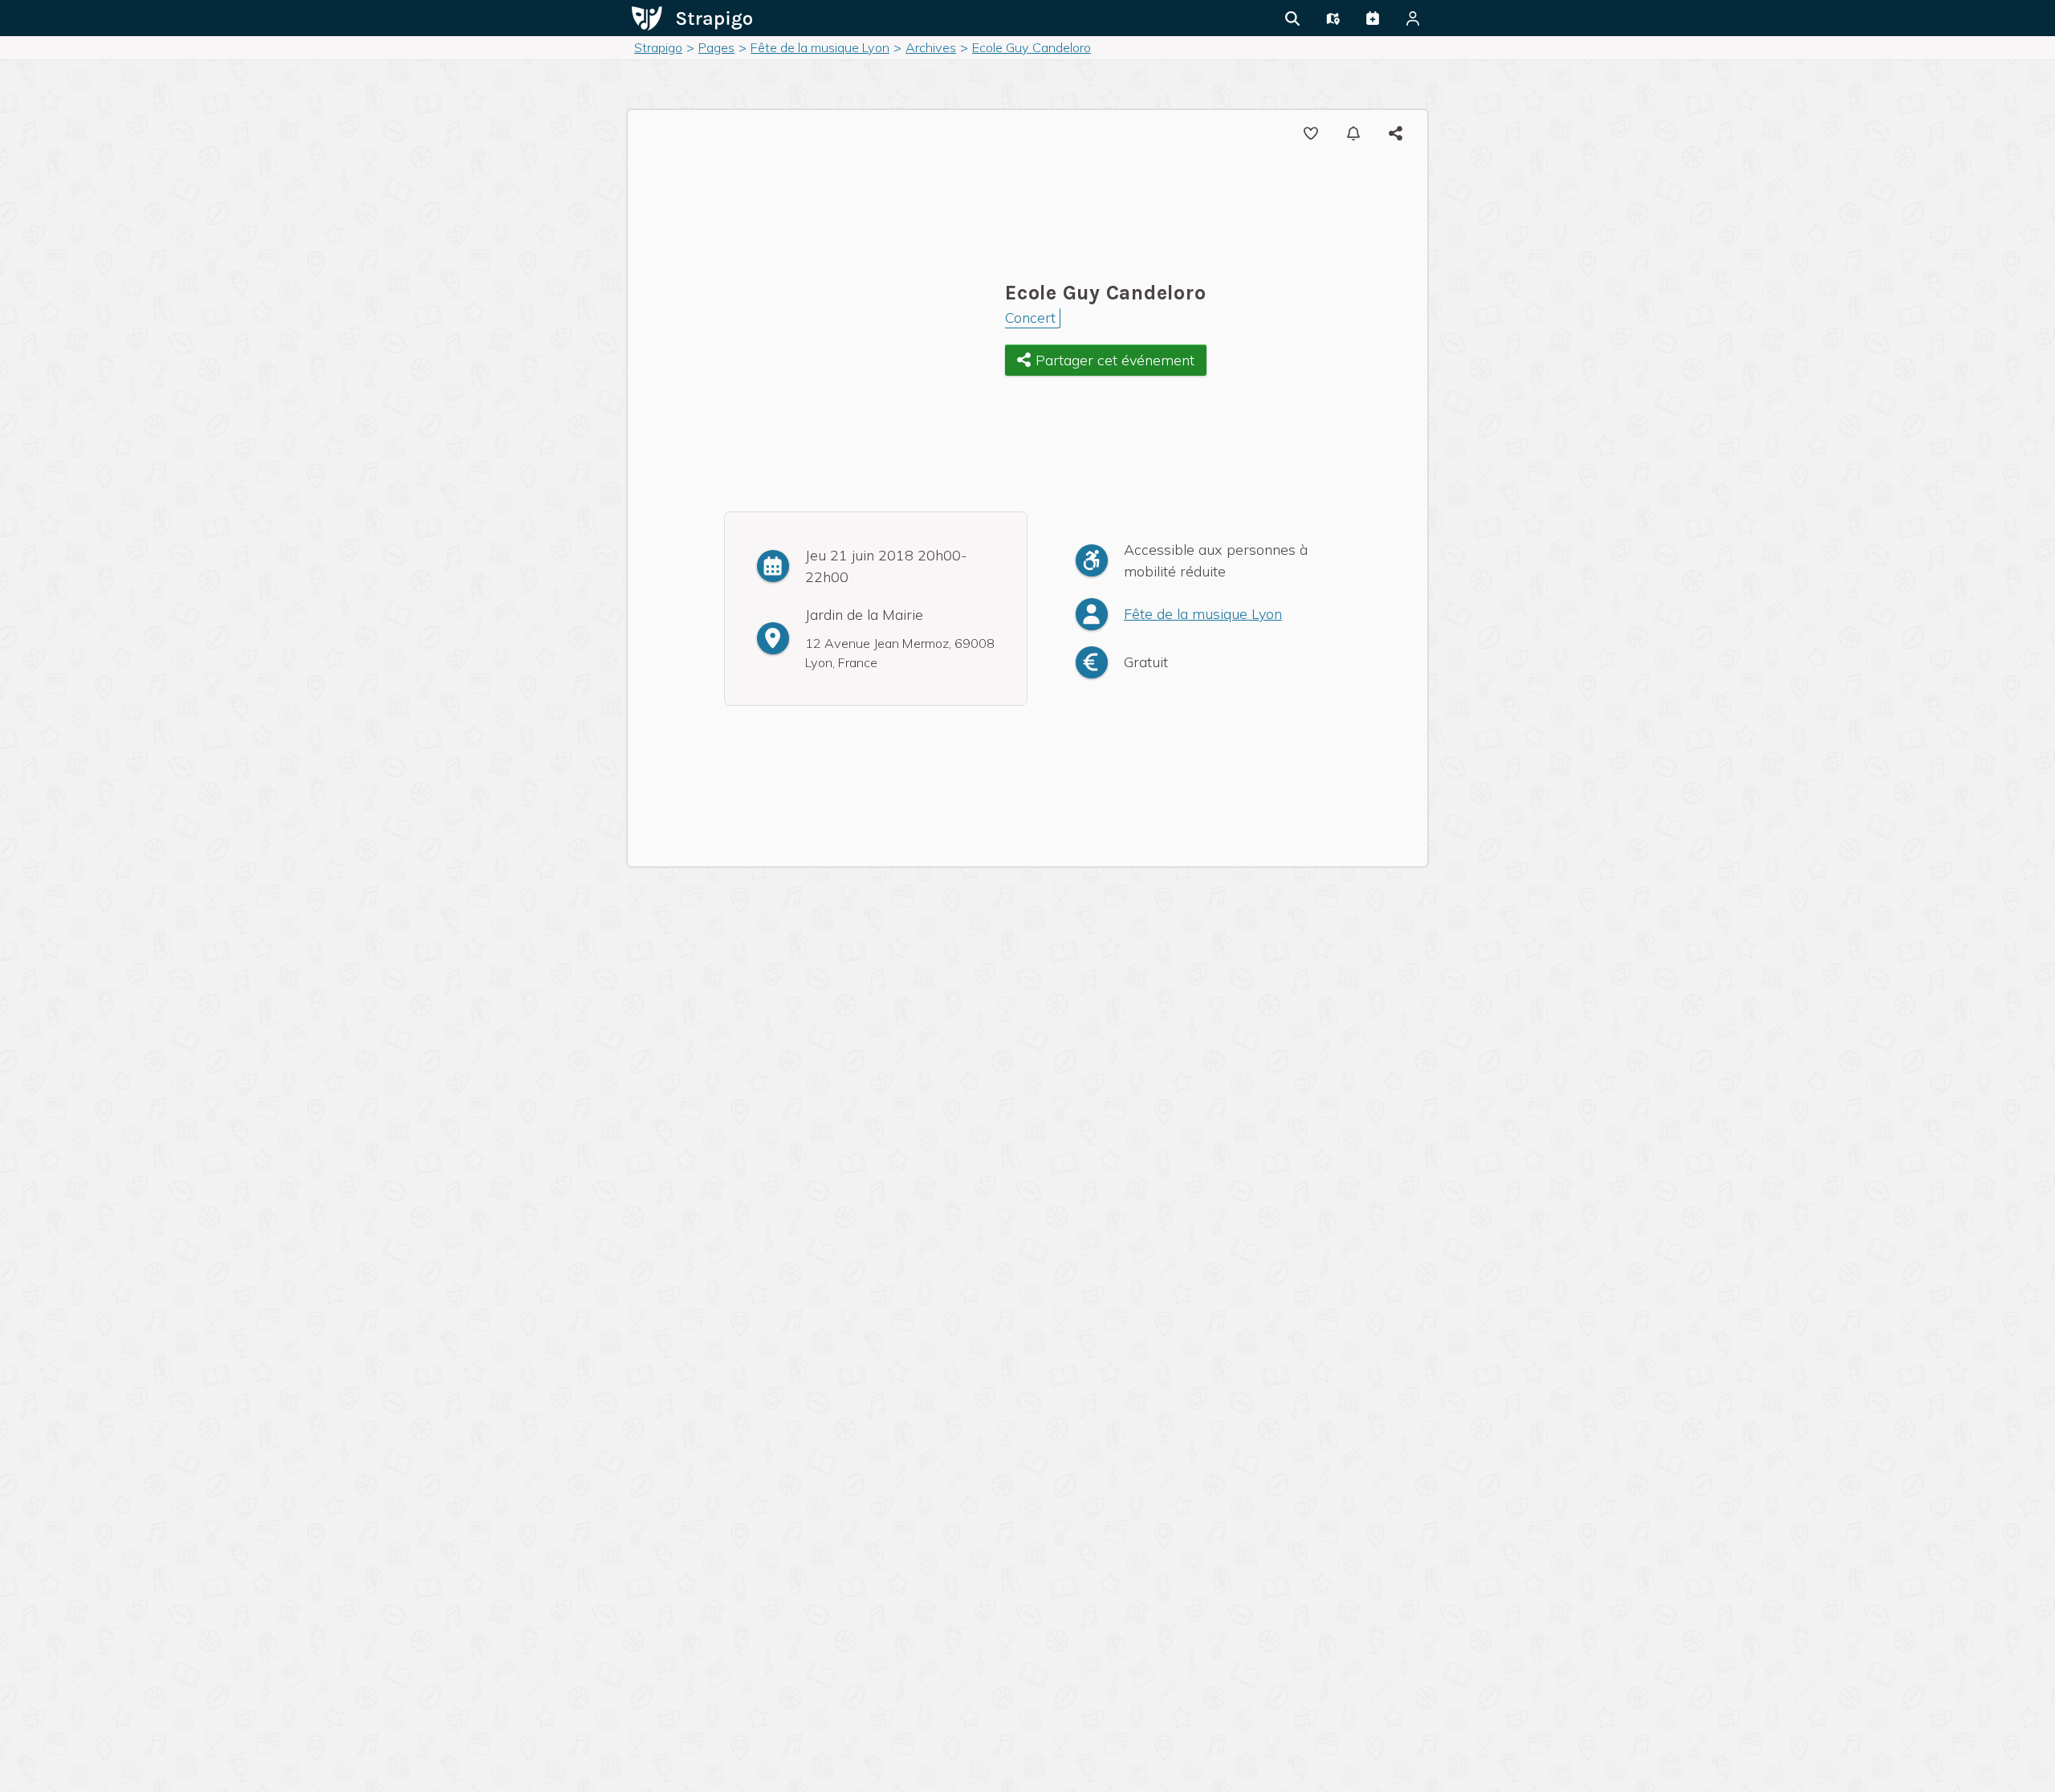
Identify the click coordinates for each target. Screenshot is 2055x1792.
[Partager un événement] (1373, 18)
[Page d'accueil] (692, 17)
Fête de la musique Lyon (1203, 614)
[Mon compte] (1413, 18)
